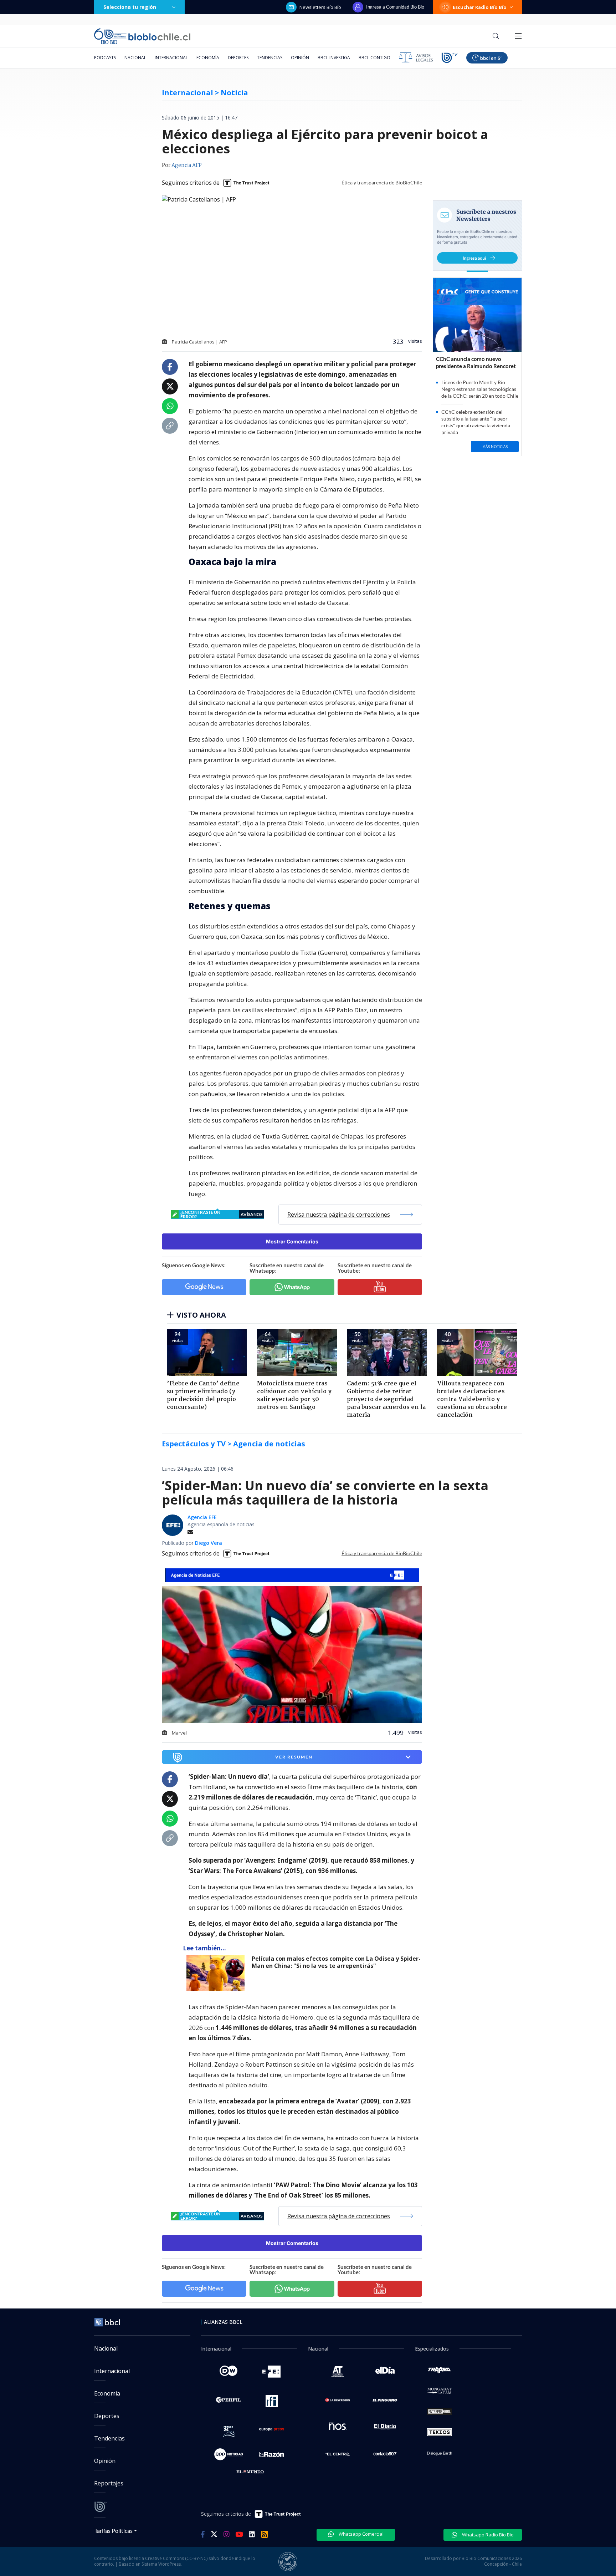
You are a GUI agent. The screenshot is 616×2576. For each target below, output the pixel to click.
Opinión (300, 58)
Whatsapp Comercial (361, 2534)
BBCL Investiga (334, 58)
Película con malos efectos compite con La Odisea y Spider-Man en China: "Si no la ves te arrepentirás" (336, 1962)
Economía (208, 58)
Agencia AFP (187, 166)
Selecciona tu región (130, 7)
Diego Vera (209, 1543)
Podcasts (105, 58)
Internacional (171, 58)
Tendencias (270, 58)
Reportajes (109, 2483)
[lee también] (217, 1973)
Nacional (135, 58)
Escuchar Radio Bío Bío (480, 7)
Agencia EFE (202, 1517)
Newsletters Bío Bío (320, 7)
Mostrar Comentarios (292, 1241)
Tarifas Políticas (114, 2531)
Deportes (238, 58)
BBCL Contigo (374, 58)
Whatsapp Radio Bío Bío (487, 2535)
